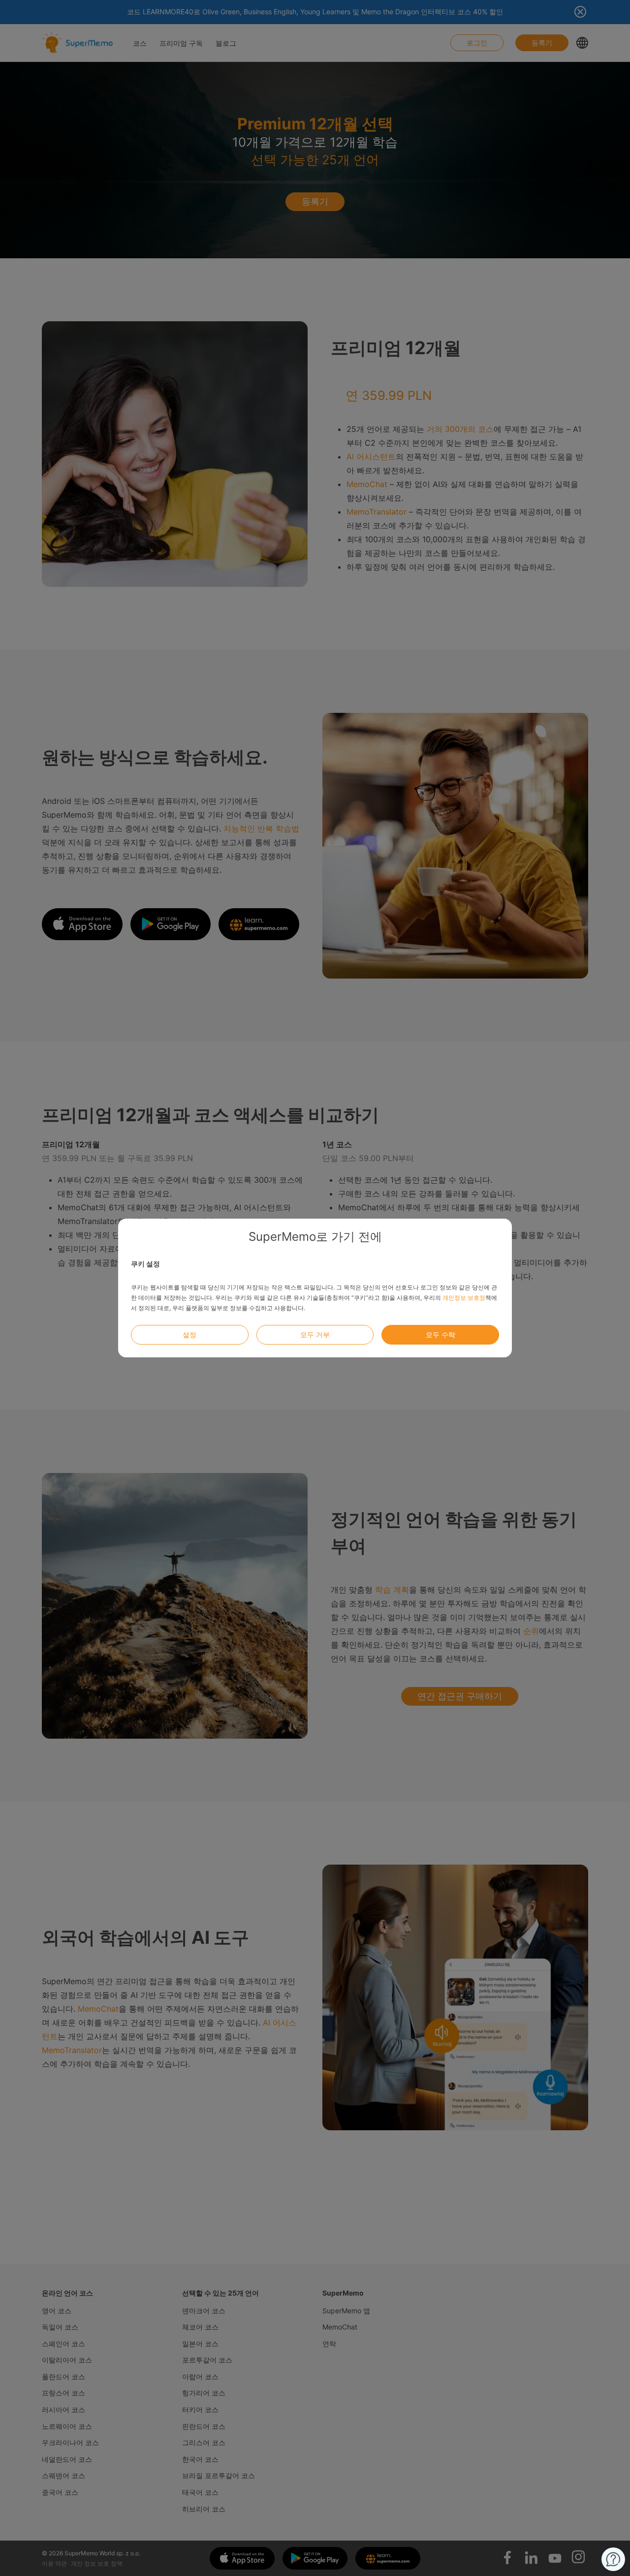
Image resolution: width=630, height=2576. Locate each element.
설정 (189, 1334)
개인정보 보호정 (464, 1298)
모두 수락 (441, 1334)
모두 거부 (315, 1334)
